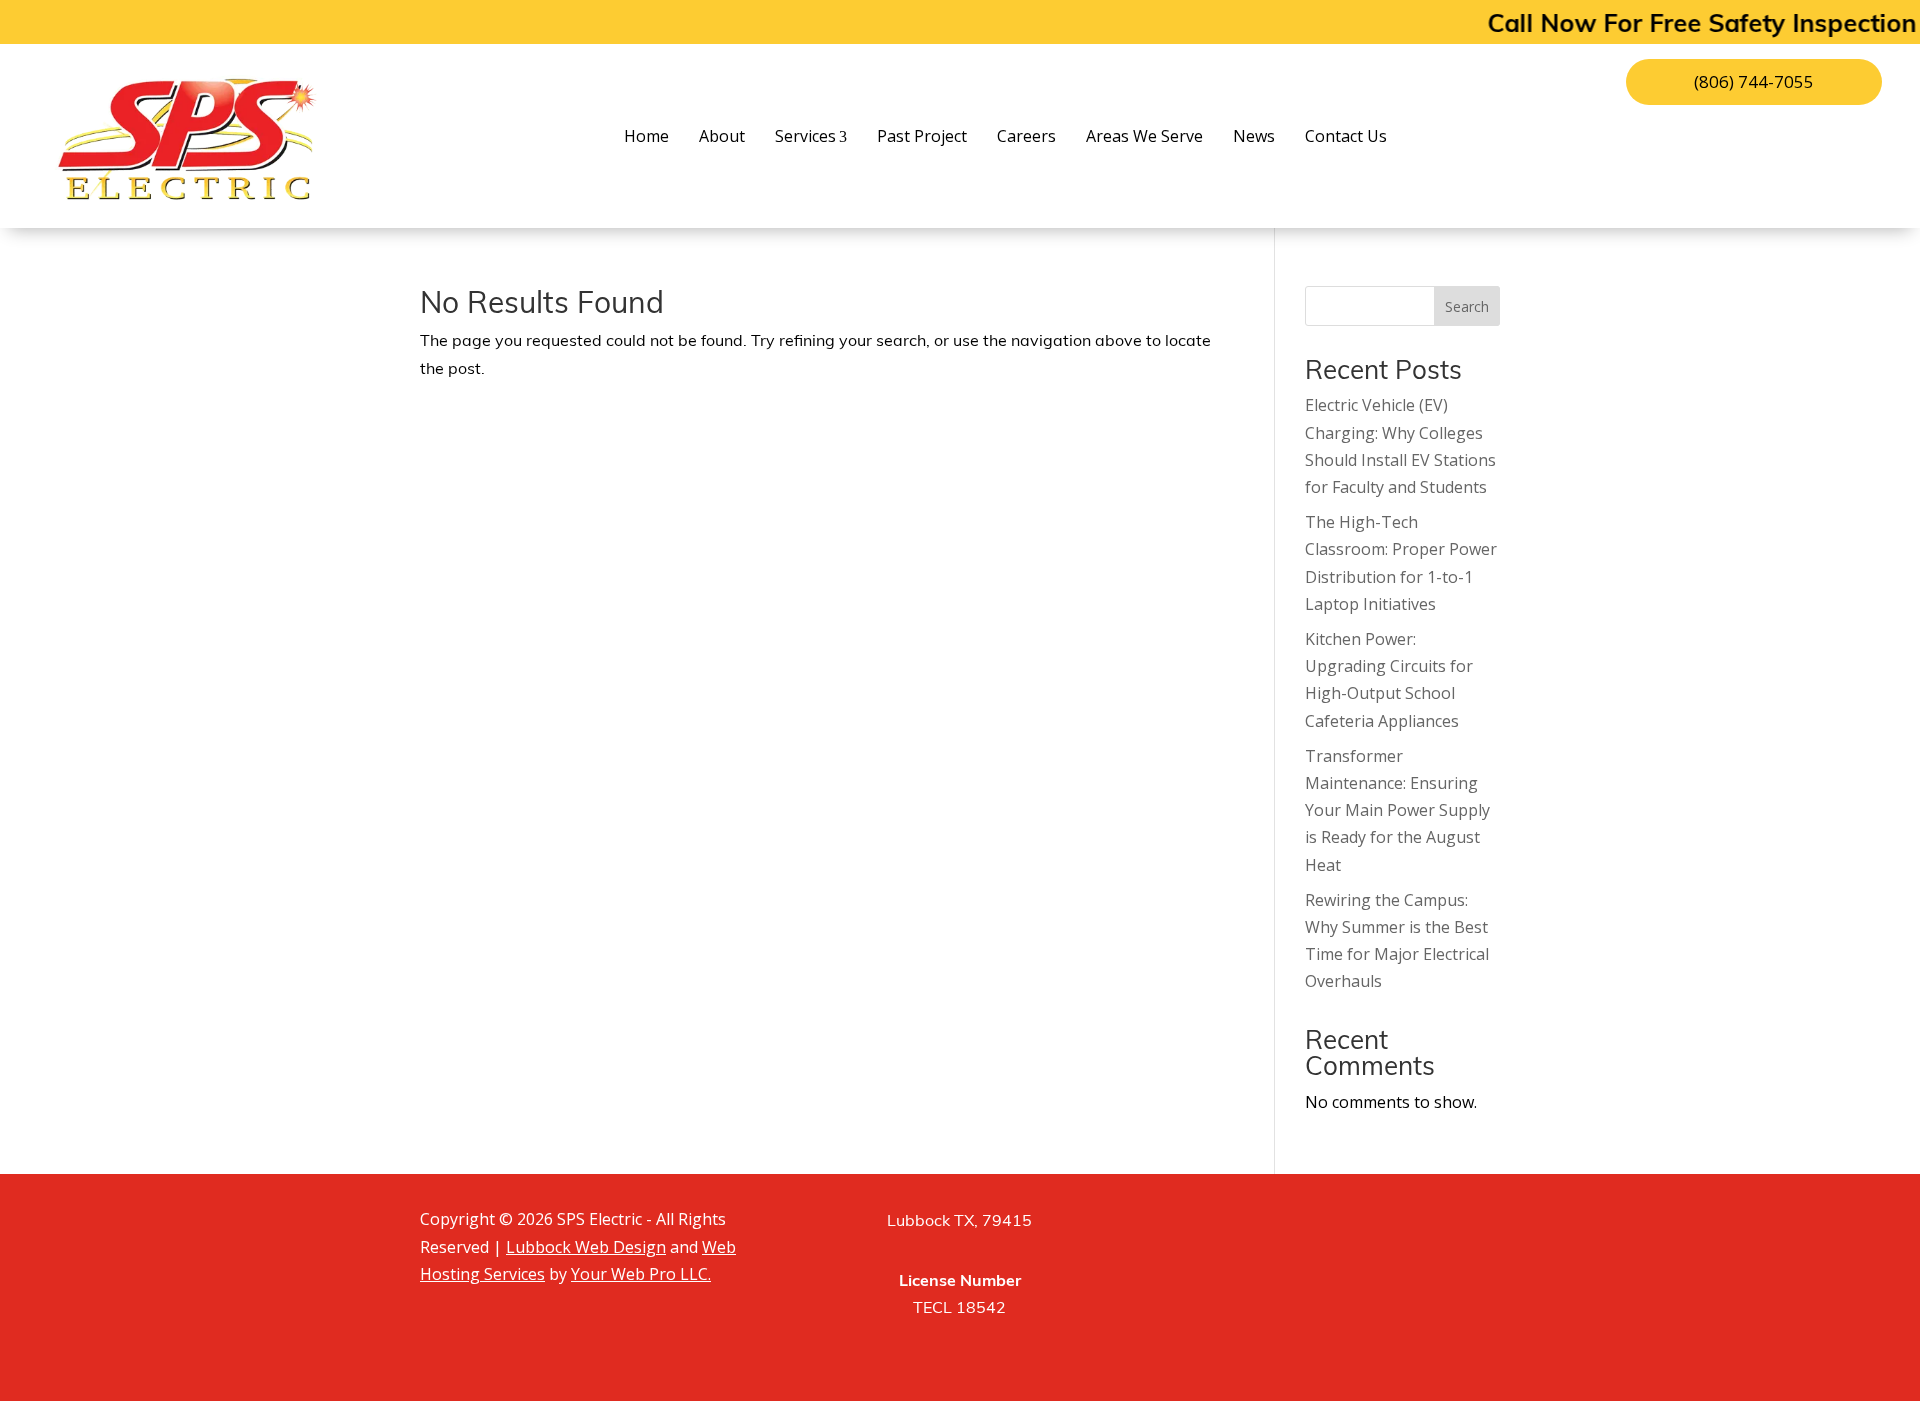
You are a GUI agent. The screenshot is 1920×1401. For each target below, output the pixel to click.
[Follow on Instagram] (1340, 1227)
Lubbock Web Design (586, 1247)
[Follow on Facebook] (1290, 1227)
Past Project (922, 136)
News (1254, 136)
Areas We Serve (1144, 136)
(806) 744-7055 (1754, 81)
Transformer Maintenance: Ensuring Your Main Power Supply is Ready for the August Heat (1397, 810)
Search (1467, 306)
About (722, 136)
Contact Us (1346, 136)
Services (805, 136)
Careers (1026, 136)
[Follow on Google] (1390, 1227)
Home (646, 136)
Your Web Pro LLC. (641, 1274)
